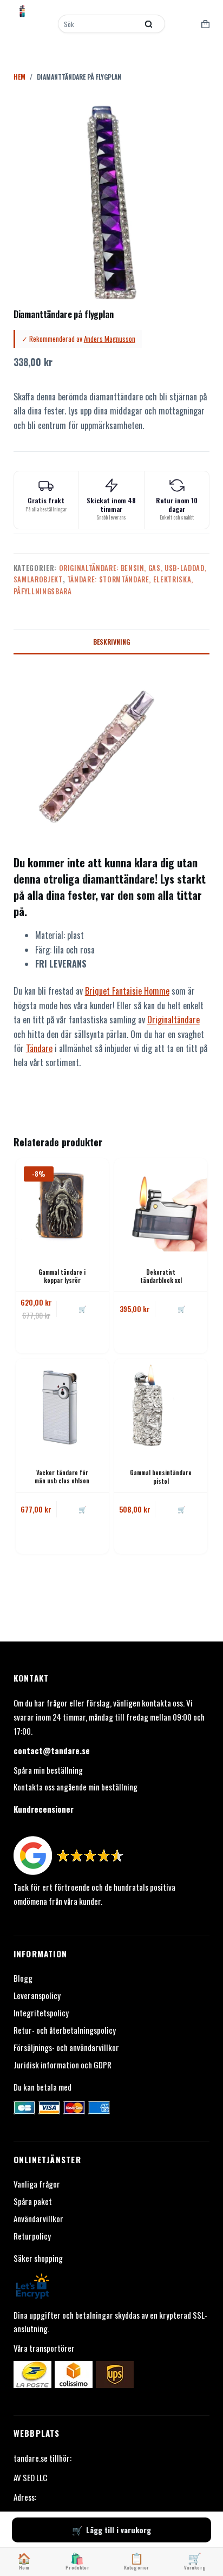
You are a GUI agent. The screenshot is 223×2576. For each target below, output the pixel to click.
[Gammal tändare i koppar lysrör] (62, 1205)
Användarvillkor (38, 2218)
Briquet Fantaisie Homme (127, 991)
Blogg (23, 1978)
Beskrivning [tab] (111, 642)
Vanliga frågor (37, 2184)
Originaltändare (173, 1020)
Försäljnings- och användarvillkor (66, 2047)
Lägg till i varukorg (119, 2530)
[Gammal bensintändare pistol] (161, 1405)
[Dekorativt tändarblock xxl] (161, 1205)
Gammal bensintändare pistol (161, 1477)
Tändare (39, 1048)
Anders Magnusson (110, 339)
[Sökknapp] (149, 24)
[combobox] (99, 24)
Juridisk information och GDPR (63, 2065)
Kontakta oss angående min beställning (76, 1787)
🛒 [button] (83, 1309)
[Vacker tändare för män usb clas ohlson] (62, 1405)
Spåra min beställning (48, 1770)
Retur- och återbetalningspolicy (65, 2030)
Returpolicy (32, 2236)
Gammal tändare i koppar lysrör (62, 1276)
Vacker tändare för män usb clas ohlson (62, 1477)
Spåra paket (33, 2201)
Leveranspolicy (37, 1995)
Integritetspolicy (41, 2013)
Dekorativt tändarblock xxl (161, 1276)
